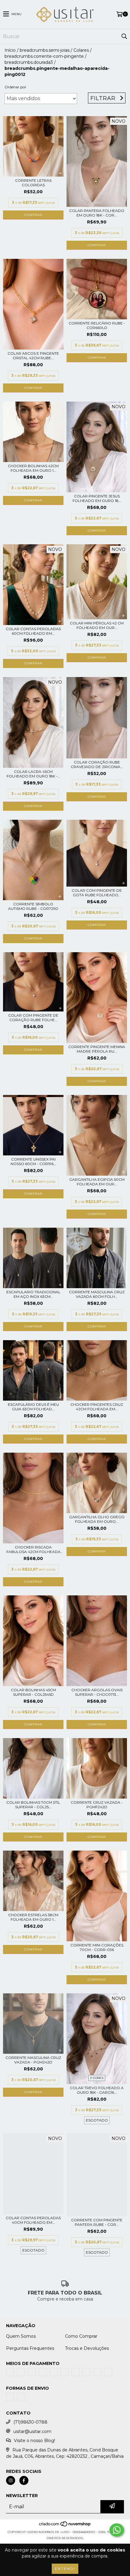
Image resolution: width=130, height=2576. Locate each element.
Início (10, 50)
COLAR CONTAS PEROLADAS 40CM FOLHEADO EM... (33, 2220)
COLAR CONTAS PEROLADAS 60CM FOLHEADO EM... (33, 631)
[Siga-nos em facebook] (24, 2492)
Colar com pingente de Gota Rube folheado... (97, 893)
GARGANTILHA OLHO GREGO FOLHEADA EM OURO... (97, 1519)
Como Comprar (81, 2336)
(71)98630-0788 (30, 2433)
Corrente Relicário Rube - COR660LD (97, 325)
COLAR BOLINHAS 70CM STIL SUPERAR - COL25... (33, 1805)
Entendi (65, 2569)
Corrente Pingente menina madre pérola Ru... (97, 1049)
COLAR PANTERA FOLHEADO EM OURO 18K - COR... (97, 213)
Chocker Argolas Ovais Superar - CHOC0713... (97, 1692)
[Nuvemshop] (65, 2537)
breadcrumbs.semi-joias (45, 50)
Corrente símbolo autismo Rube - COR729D (33, 906)
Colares (81, 50)
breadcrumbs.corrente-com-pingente (44, 56)
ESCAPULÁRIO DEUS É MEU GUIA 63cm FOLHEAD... (33, 1407)
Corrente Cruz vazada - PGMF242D (97, 1805)
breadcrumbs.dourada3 (29, 62)
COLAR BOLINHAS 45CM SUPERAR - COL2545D (33, 1692)
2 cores (97, 2078)
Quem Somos (21, 2336)
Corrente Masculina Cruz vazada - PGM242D (33, 2060)
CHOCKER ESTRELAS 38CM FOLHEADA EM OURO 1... (33, 1917)
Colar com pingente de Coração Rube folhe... (33, 1018)
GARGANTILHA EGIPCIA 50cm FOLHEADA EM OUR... (97, 1182)
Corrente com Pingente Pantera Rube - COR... (97, 2222)
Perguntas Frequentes (30, 2348)
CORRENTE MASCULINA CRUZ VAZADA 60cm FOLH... (97, 1294)
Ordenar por (15, 87)
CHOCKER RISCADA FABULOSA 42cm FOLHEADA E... (33, 1549)
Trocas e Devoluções (87, 2348)
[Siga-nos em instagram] (11, 2492)
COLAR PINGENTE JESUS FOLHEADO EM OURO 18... (97, 498)
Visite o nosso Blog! (34, 2452)
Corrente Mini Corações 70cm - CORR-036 (97, 1947)
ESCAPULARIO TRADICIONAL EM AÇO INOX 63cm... (33, 1294)
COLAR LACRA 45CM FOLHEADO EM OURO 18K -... (33, 774)
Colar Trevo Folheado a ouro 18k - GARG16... (97, 2090)
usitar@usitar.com (32, 2443)
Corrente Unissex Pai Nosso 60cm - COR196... (33, 1161)
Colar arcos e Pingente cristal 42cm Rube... (33, 356)
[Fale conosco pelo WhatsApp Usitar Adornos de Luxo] (117, 2530)
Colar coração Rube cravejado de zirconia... (97, 764)
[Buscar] (124, 37)
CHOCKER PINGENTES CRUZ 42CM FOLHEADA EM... (97, 1407)
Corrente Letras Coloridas (33, 183)
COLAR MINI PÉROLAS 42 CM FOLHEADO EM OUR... (97, 625)
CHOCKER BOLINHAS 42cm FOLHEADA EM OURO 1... (33, 468)
